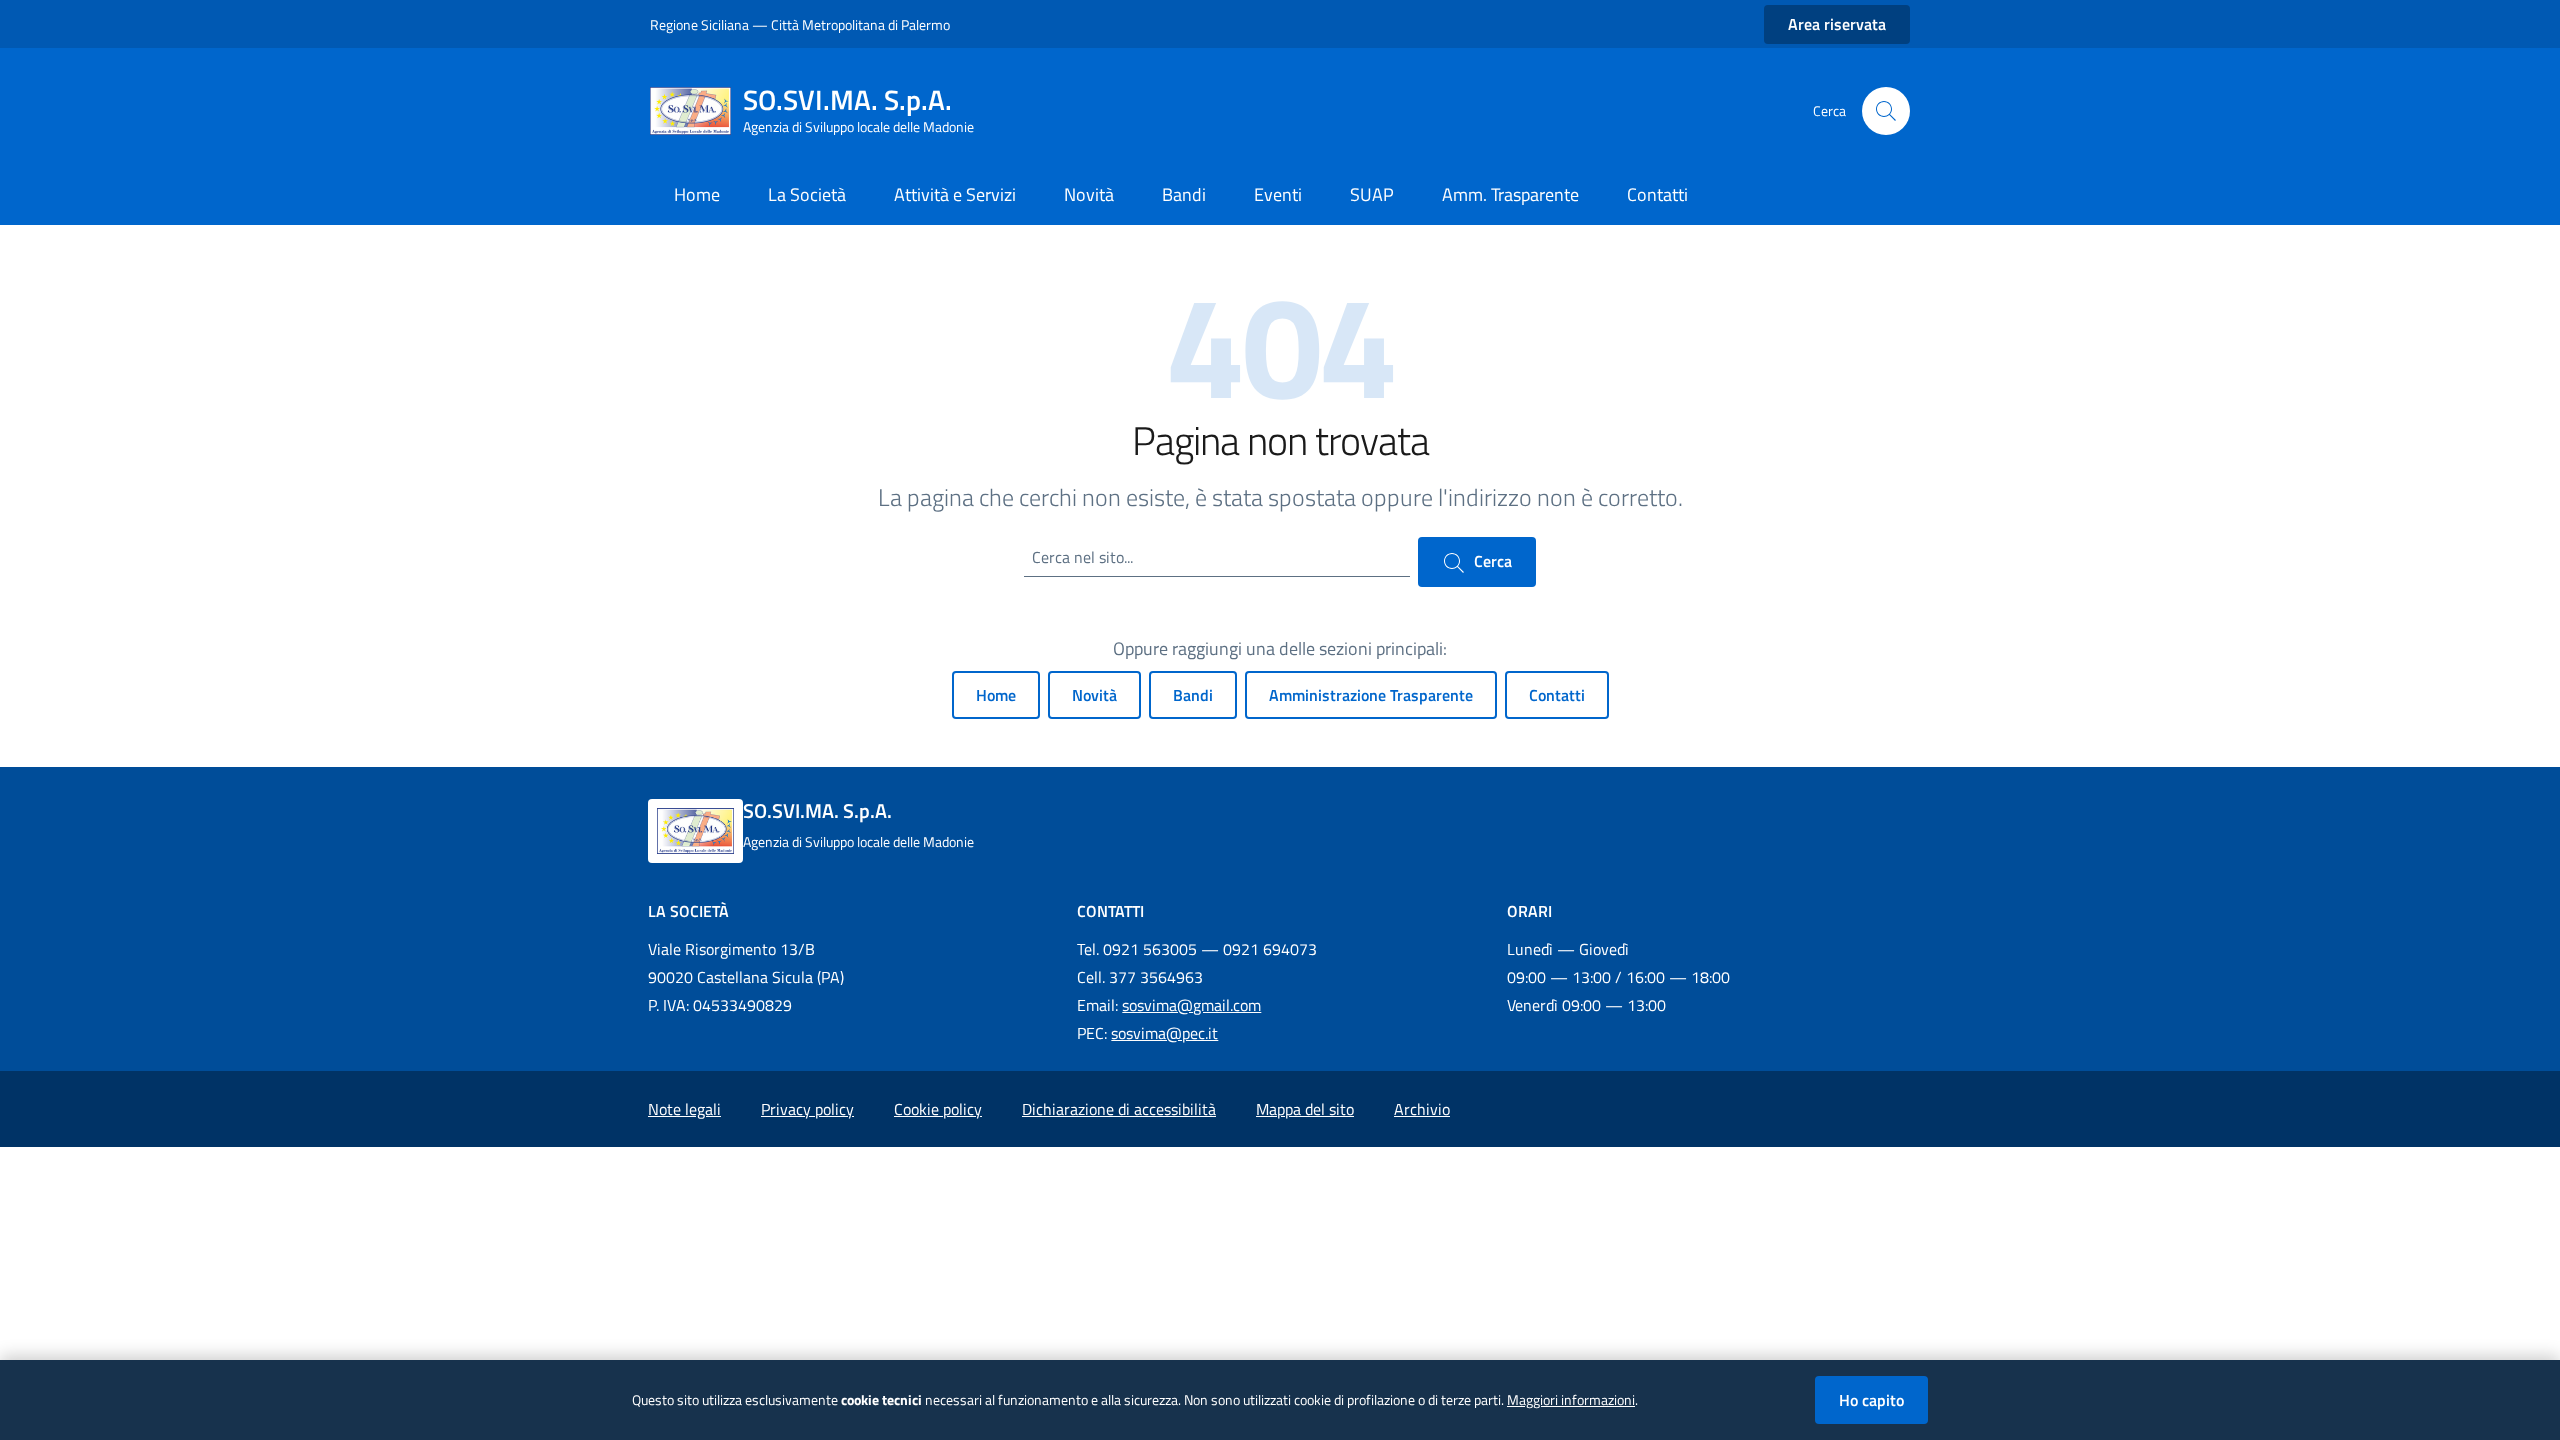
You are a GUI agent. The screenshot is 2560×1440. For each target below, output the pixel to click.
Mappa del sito (1305, 1109)
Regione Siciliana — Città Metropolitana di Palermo (800, 24)
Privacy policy (807, 1109)
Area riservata (1837, 24)
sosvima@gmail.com (1191, 1005)
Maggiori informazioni (1571, 1400)
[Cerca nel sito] (1886, 111)
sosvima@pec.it (1164, 1033)
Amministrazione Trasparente (1371, 695)
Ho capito (1871, 1400)
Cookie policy (938, 1109)
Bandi (1193, 695)
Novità (1094, 695)
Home (996, 695)
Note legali (684, 1109)
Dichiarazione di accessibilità (1119, 1109)
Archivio (1422, 1109)
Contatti (1557, 695)
